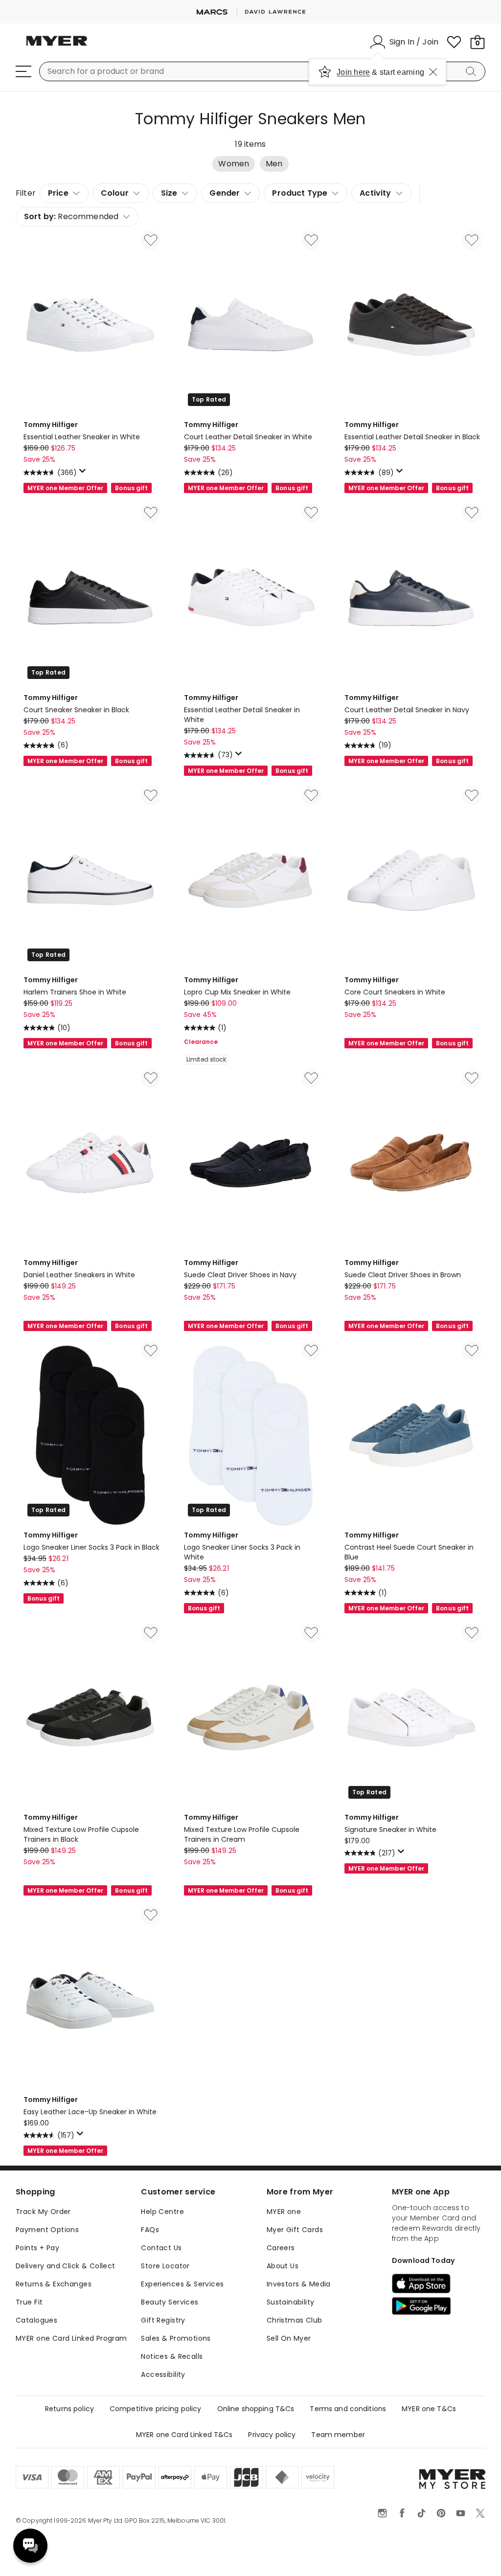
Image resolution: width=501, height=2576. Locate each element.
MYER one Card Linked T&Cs (184, 2435)
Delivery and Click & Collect (66, 2266)
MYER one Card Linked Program (71, 2338)
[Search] (473, 71)
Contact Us (161, 2248)
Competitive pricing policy (156, 2409)
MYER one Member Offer (65, 488)
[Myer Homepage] (57, 46)
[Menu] (23, 71)
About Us (283, 2266)
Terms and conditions (348, 2409)
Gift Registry (163, 2320)
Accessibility (163, 2374)
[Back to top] (474, 2553)
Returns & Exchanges (54, 2284)
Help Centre (162, 2212)
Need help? (30, 2546)
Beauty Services (170, 2302)
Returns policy (69, 2409)
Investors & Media (299, 2284)
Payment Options (47, 2230)
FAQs (150, 2230)
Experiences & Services (182, 2284)
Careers (281, 2248)
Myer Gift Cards (295, 2230)
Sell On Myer (289, 2338)
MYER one (284, 2212)
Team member (338, 2435)
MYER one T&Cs (429, 2409)
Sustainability (291, 2302)
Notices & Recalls (172, 2356)
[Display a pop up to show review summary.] (84, 474)
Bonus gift (131, 488)
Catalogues (36, 2320)
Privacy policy (272, 2435)
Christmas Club (295, 2320)
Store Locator (165, 2266)
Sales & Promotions (176, 2338)
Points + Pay (37, 2248)
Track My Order (43, 2212)
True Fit (29, 2302)
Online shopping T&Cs (256, 2409)
